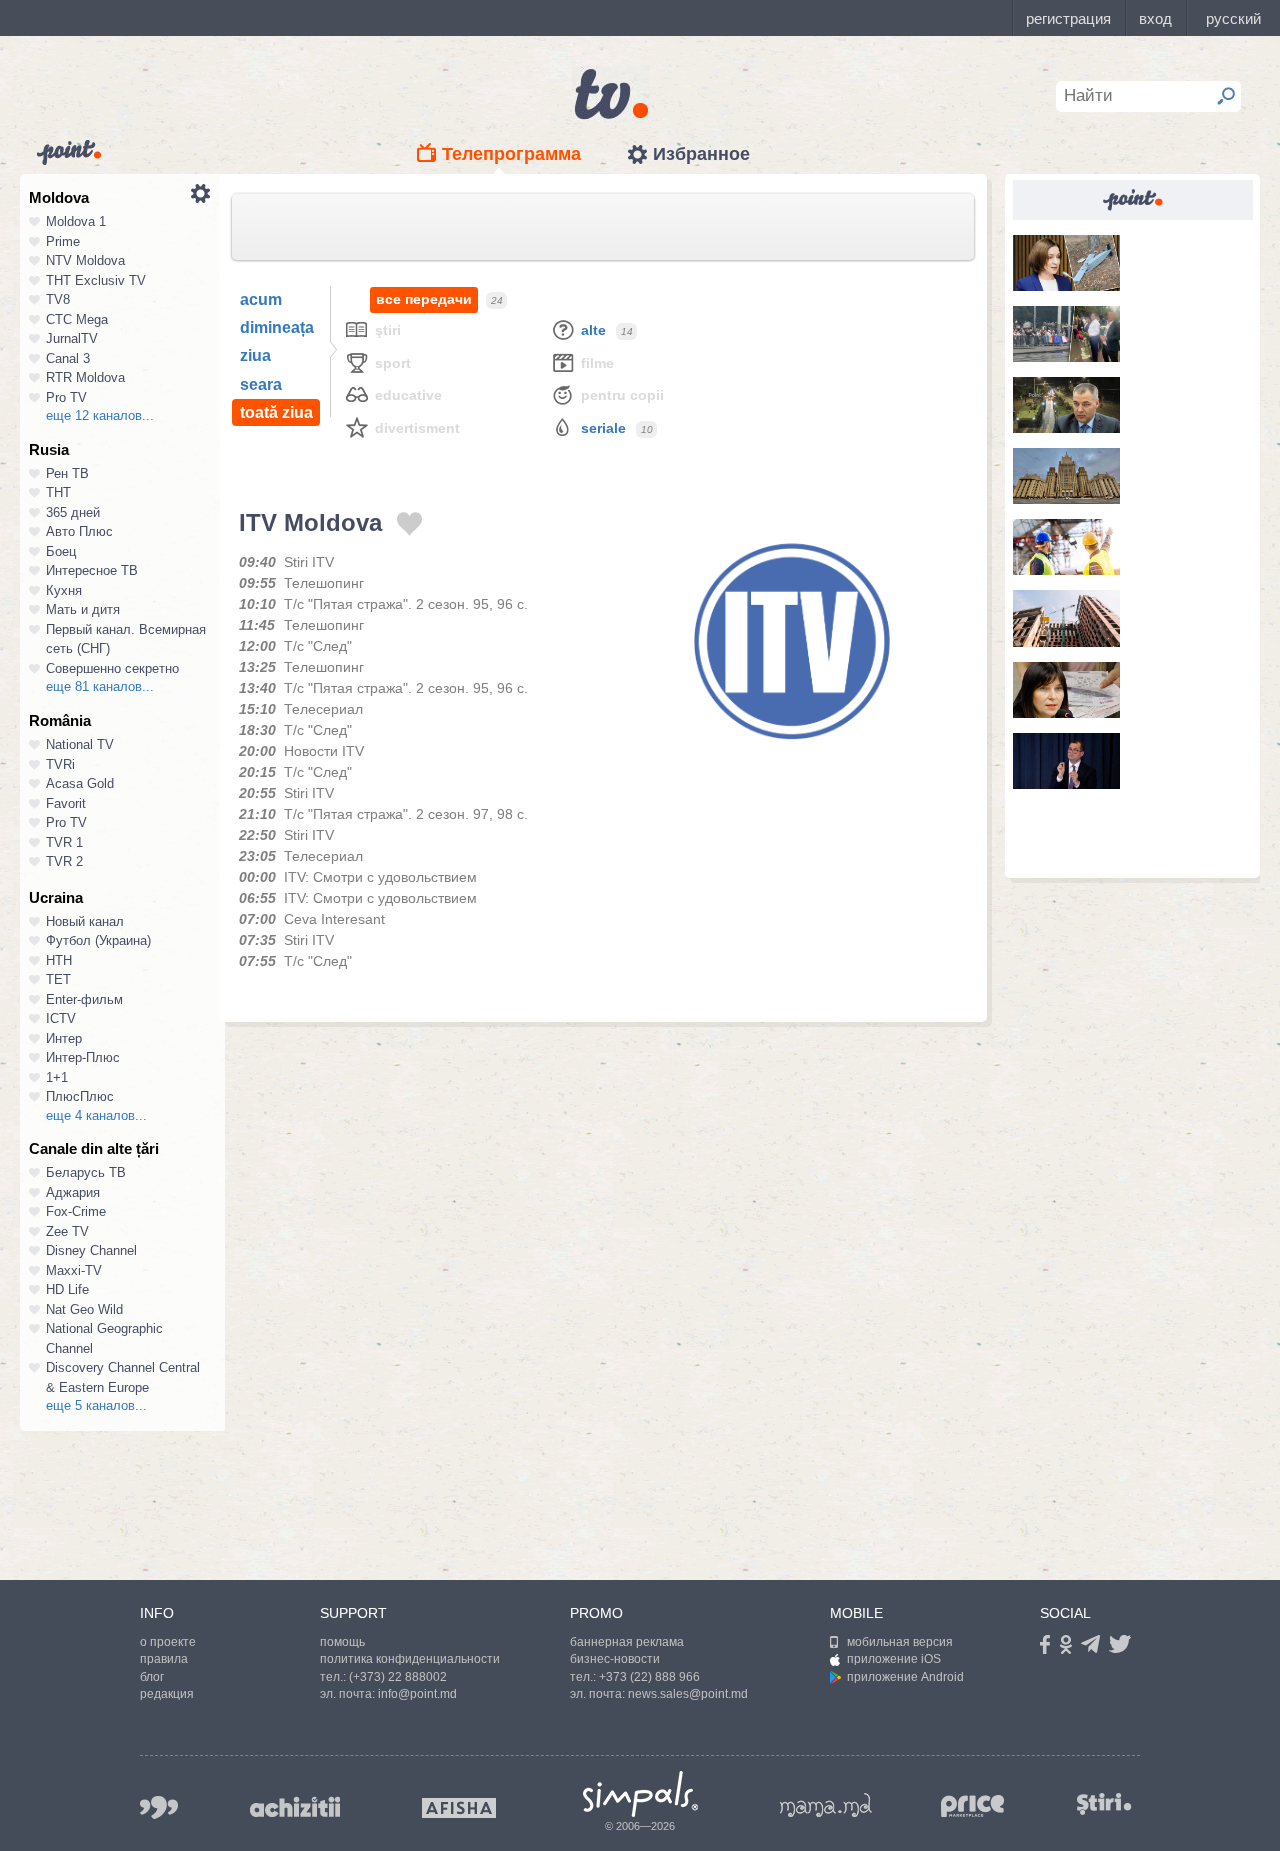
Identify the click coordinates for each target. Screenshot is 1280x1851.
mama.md (826, 1805)
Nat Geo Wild (84, 1309)
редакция (167, 1694)
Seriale (603, 428)
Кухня (64, 590)
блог (152, 1677)
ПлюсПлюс (80, 1096)
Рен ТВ (67, 473)
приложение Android (905, 1677)
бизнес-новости (615, 1659)
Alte (593, 330)
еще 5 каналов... (96, 1405)
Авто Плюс (79, 531)
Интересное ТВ (92, 570)
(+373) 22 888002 (398, 1677)
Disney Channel (91, 1250)
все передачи (424, 299)
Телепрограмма (511, 154)
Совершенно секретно (112, 668)
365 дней (73, 512)
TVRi (60, 764)
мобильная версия (900, 1642)
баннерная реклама (627, 1642)
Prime (63, 241)
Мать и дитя (83, 609)
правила (164, 1659)
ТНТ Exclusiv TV (96, 280)
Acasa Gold (80, 783)
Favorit (66, 803)
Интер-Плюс (83, 1057)
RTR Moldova (85, 377)
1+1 (57, 1077)
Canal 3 (68, 358)
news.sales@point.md (688, 1694)
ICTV (61, 1018)
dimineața (277, 327)
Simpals (640, 1794)
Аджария (73, 1192)
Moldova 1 (76, 221)
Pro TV (66, 397)
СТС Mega (77, 319)
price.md (973, 1806)
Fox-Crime (76, 1211)
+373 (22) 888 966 (649, 1677)
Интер (64, 1038)
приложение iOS (894, 1659)
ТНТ (58, 492)
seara (261, 384)
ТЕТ (58, 979)
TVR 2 (64, 861)
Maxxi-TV (74, 1270)
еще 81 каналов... (100, 686)
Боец (61, 551)
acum (261, 299)
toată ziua (276, 412)
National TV (80, 744)
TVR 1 (64, 842)
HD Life (67, 1289)
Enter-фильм (84, 999)
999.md (159, 1807)
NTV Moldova (85, 260)
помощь (342, 1642)
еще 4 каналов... (96, 1115)
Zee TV (67, 1231)
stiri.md (1104, 1803)
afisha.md (459, 1808)
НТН (59, 960)
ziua (255, 355)
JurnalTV (72, 338)
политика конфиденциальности (410, 1659)
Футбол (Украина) (98, 940)
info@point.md (417, 1694)
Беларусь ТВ (86, 1172)
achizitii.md (295, 1807)
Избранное (701, 154)
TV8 (58, 299)
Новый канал (85, 921)
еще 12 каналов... (100, 415)
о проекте (168, 1642)
